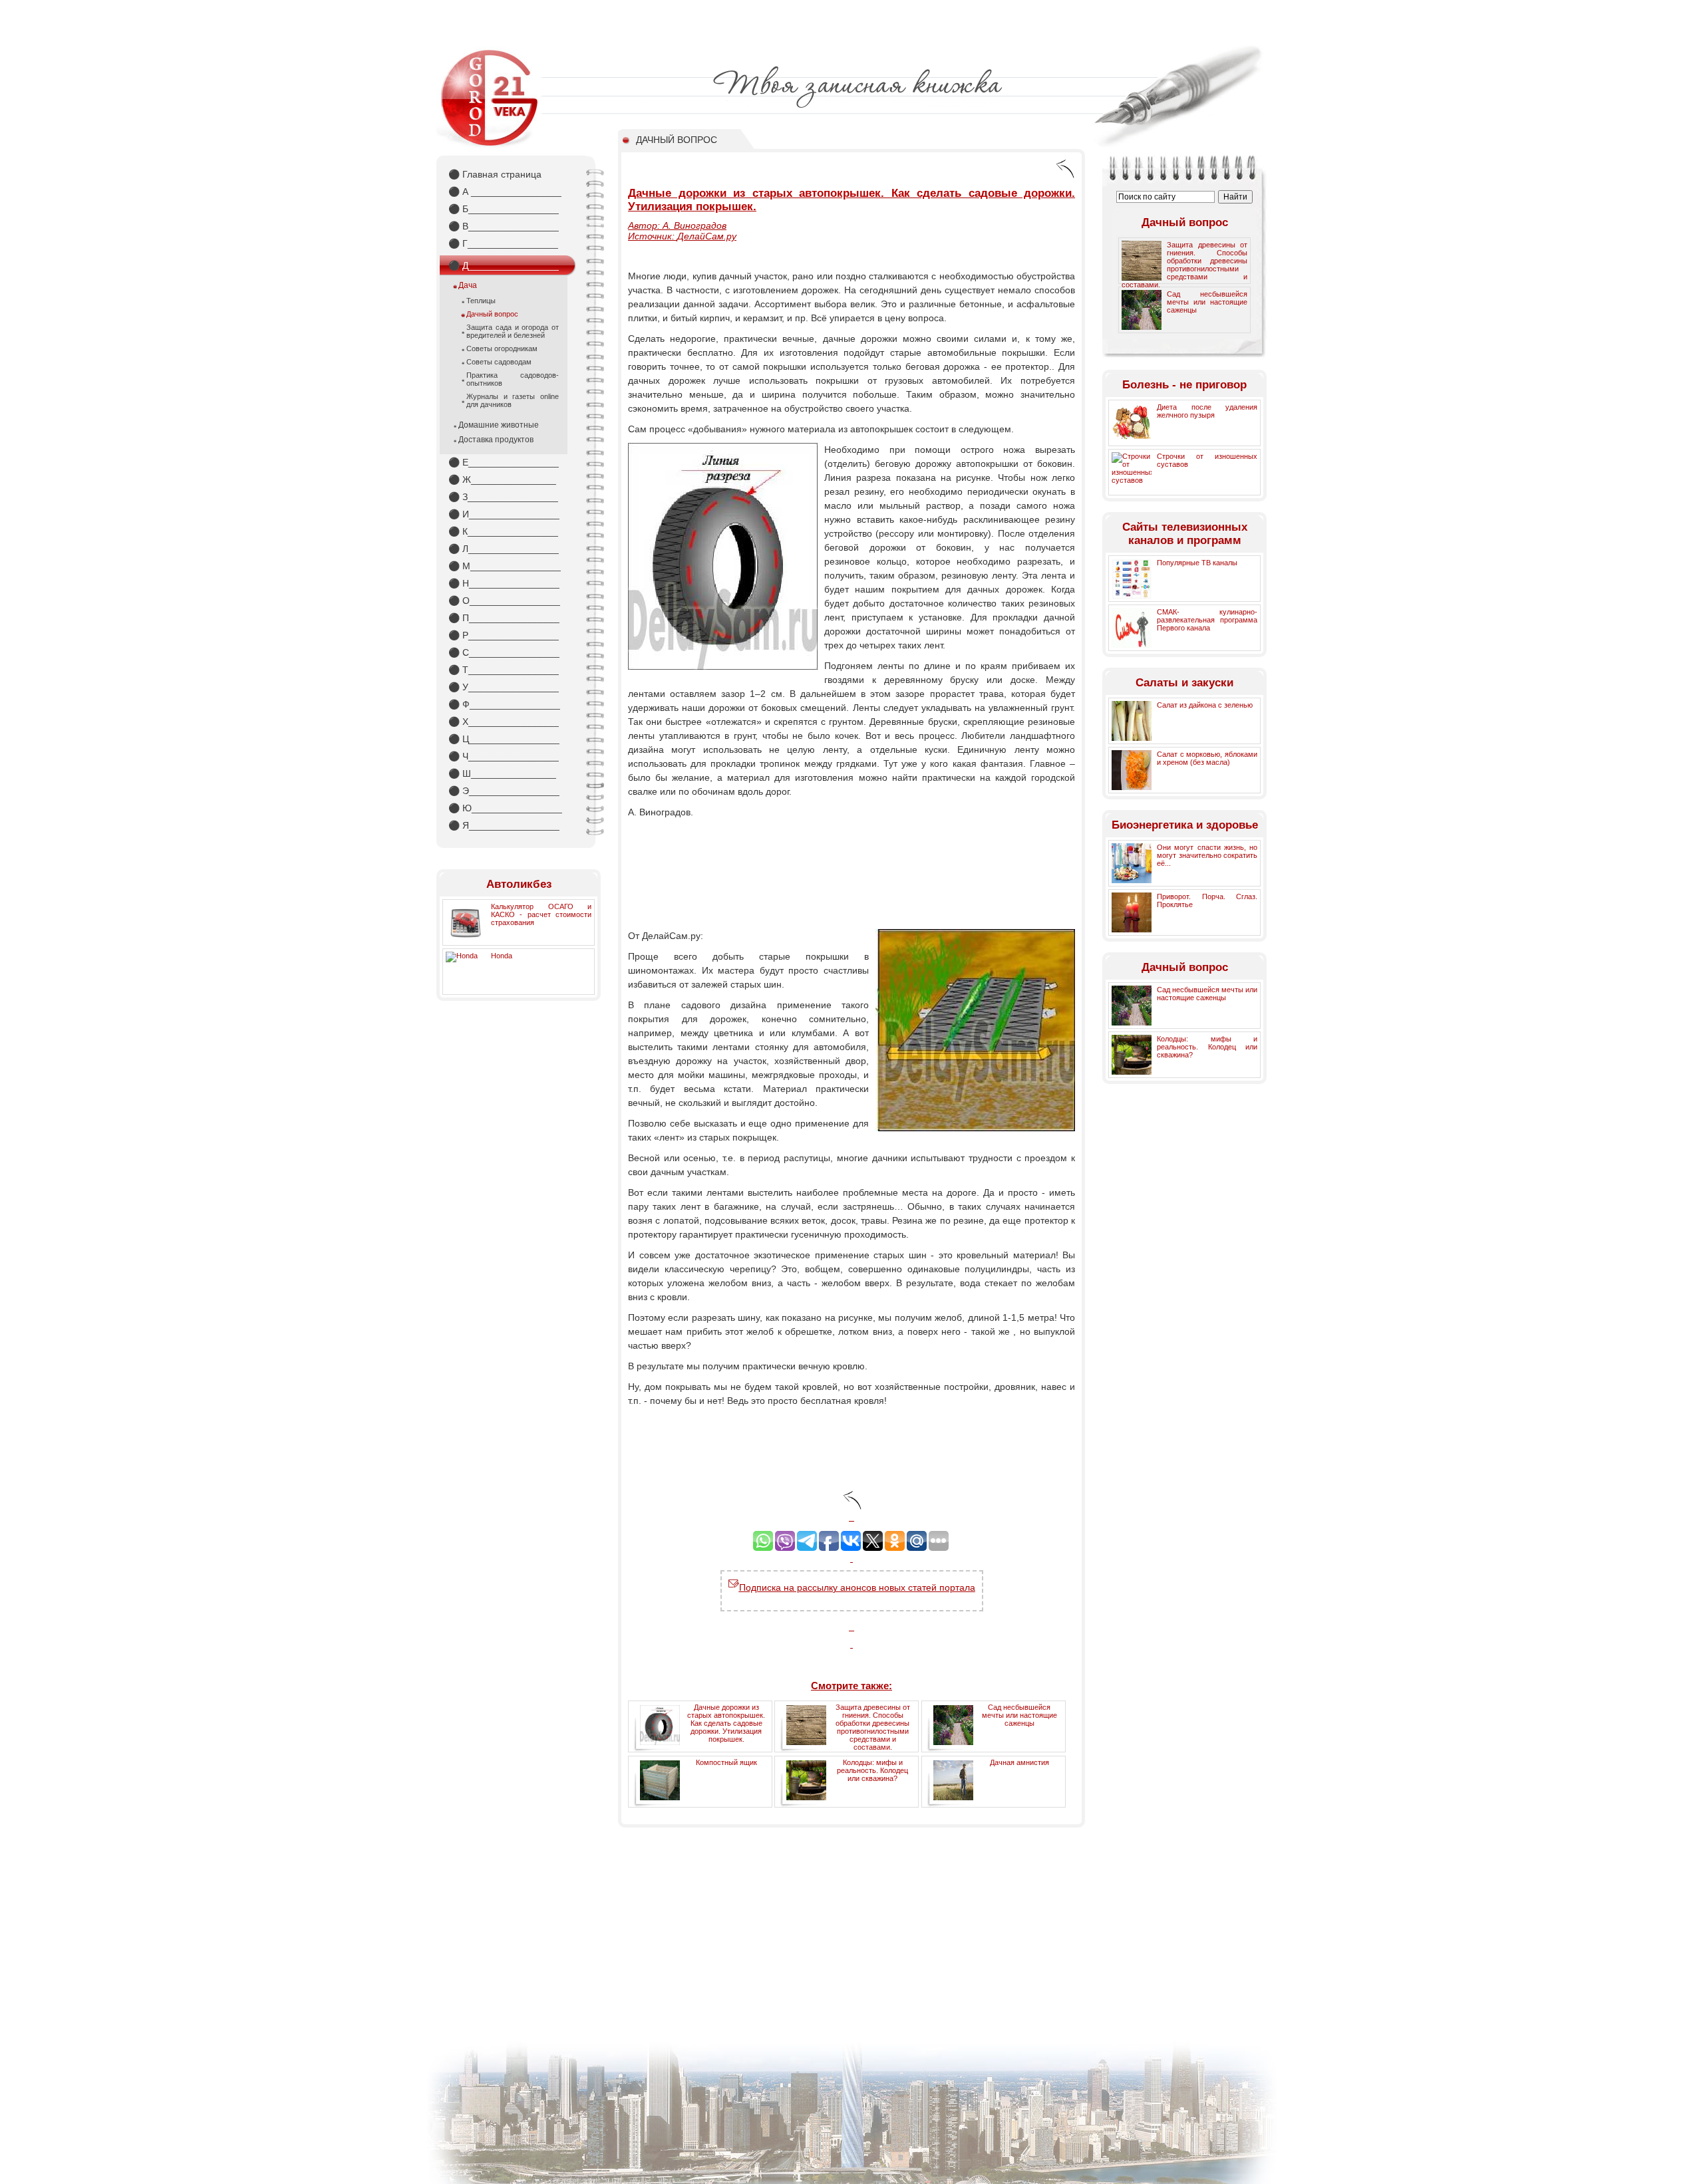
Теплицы (481, 301)
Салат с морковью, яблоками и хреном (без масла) (1207, 758)
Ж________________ (502, 479)
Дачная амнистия (1019, 1762)
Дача (468, 285)
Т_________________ (504, 670)
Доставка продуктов (496, 440)
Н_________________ (504, 583)
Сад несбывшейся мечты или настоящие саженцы (1019, 1715)
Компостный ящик (726, 1762)
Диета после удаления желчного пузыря (1207, 411)
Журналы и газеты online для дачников (513, 400)
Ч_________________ (504, 756)
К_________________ (503, 531)
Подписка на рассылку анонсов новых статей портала (857, 1587)
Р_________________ (504, 635)
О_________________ (504, 601)
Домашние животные (499, 425)
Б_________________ (504, 209)
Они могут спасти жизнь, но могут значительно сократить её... (1207, 855)
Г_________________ (503, 243)
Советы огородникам (502, 348)
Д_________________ (504, 265)
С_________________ (504, 652)
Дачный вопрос (492, 314)
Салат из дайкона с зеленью (1205, 705)
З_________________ (503, 497)
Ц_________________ (504, 739)
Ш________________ (502, 773)
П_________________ (504, 618)
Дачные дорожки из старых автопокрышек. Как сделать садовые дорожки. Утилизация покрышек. (726, 1723)
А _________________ (505, 192)
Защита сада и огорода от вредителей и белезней (513, 331)
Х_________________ (504, 722)
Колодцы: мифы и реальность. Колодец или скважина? (872, 1770)
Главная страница (495, 174)
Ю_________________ (505, 808)
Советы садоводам (499, 362)
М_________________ (505, 566)
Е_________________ (504, 462)
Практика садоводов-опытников (513, 379)
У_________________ (504, 687)
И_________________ (504, 514)
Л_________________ (504, 549)
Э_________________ (504, 791)
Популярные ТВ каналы (1197, 563)
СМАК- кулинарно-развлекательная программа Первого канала (1207, 620)
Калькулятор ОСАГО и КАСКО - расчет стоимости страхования (541, 914)
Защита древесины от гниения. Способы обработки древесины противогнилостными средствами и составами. (873, 1727)
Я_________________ (504, 825)
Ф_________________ (504, 704)
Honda (502, 956)
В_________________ (504, 226)
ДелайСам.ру (707, 236)
